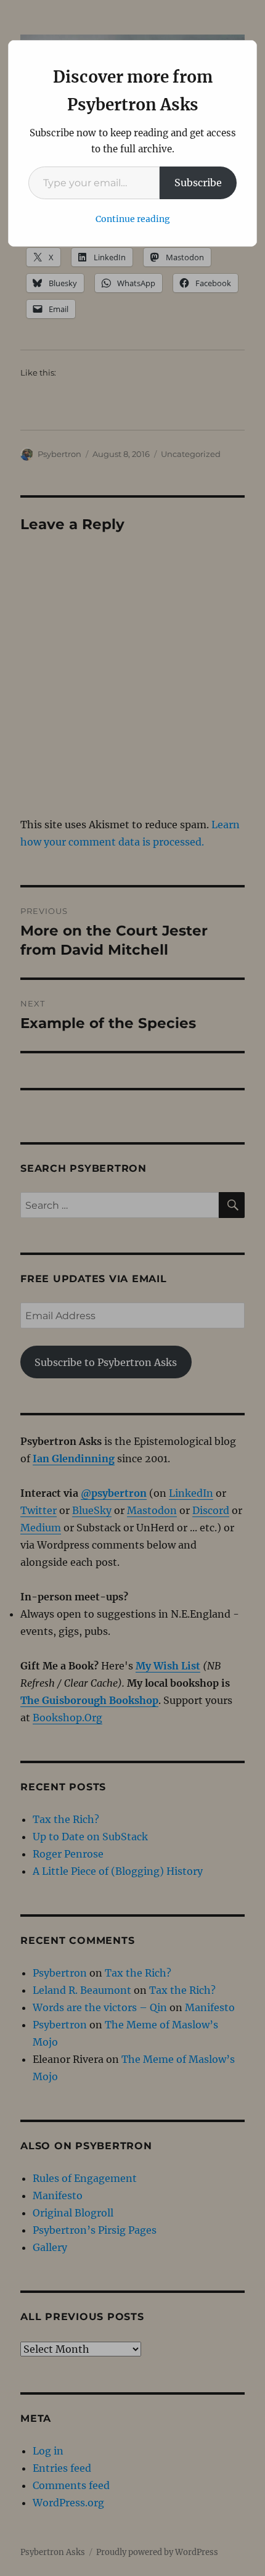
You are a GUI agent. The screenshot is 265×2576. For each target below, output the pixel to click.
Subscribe (198, 183)
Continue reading (133, 219)
